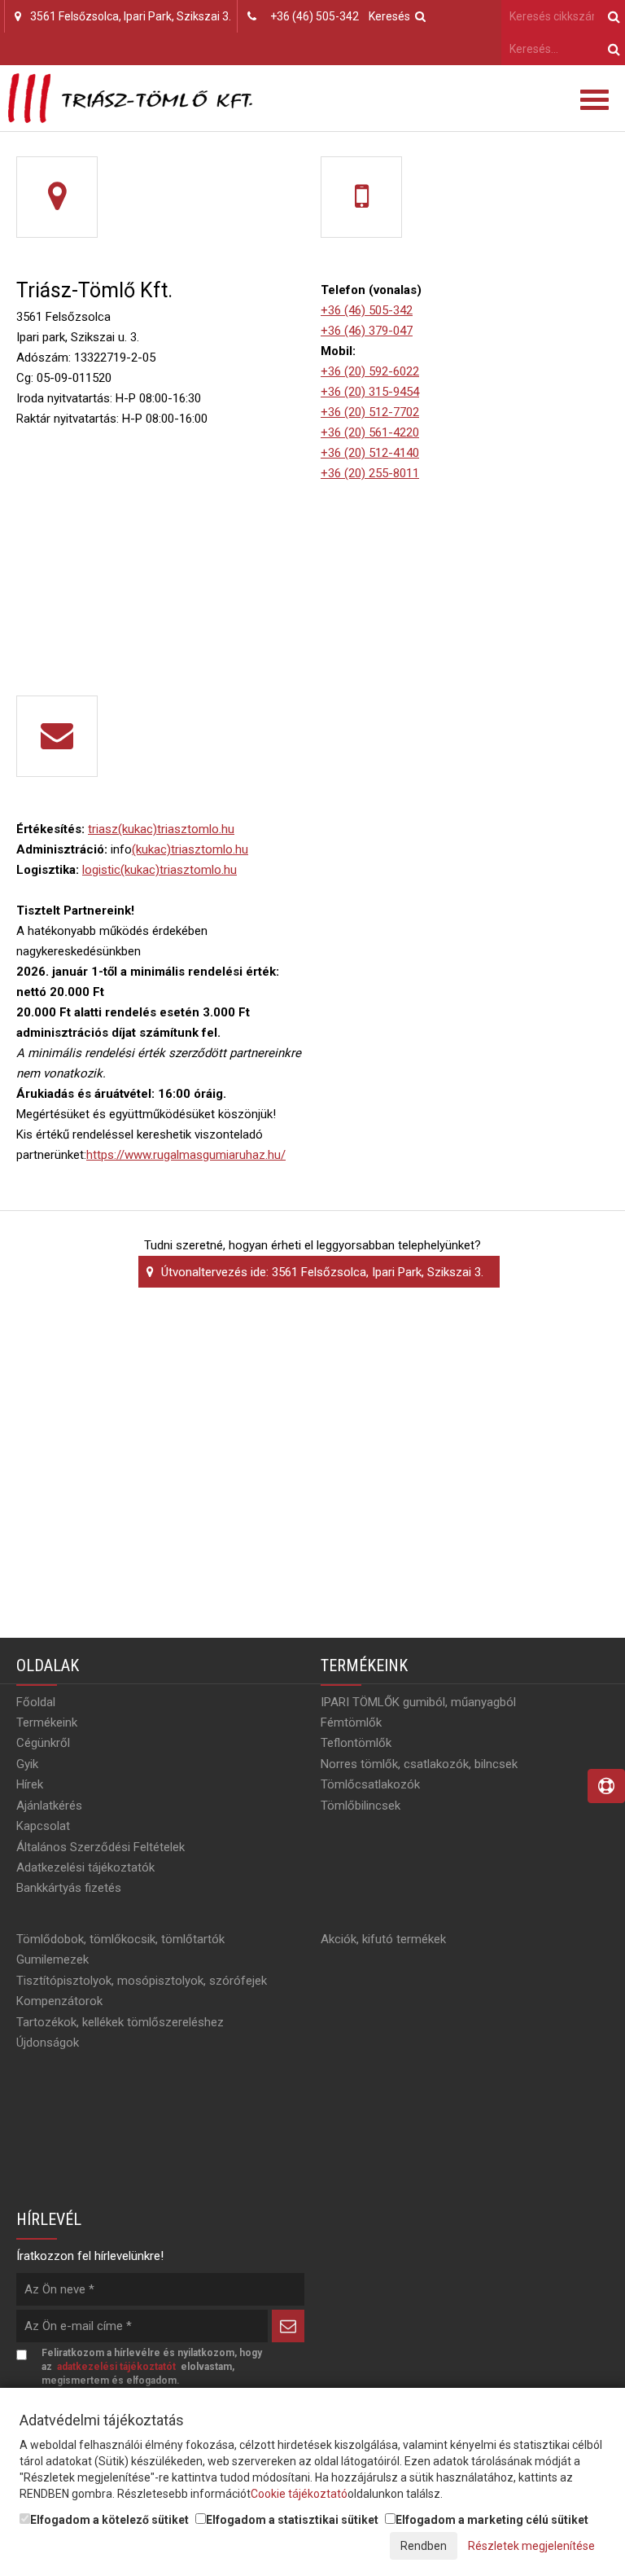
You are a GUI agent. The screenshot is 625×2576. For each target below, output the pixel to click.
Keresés (392, 16)
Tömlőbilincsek (361, 1806)
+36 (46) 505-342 (315, 16)
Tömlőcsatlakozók (370, 1784)
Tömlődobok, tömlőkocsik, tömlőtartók (120, 1939)
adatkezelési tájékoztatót (116, 2367)
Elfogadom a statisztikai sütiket (292, 2520)
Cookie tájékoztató (299, 2494)
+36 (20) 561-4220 (370, 432)
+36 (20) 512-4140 (370, 453)
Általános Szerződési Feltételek (101, 1847)
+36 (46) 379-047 (367, 331)
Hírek (30, 1784)
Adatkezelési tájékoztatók (85, 1867)
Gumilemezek (52, 1959)
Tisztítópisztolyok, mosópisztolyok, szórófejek (142, 1981)
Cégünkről (43, 1743)
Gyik (27, 1764)
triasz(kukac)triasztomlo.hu (161, 829)
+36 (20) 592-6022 (370, 371)
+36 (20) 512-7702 (370, 412)
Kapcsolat (43, 1826)
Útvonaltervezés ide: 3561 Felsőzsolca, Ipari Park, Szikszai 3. (321, 1272)
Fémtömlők (351, 1722)
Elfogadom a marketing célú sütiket (492, 2520)
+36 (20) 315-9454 (370, 392)
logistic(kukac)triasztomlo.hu (160, 870)
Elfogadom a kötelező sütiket (109, 2520)
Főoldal (36, 1702)
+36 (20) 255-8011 (370, 473)
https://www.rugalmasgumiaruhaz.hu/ (186, 1155)
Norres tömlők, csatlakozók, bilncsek (419, 1764)
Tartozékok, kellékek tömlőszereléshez (120, 2022)
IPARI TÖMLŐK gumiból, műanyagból (418, 1702)
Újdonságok (48, 2043)
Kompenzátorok (59, 2001)
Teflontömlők (356, 1743)
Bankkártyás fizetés (69, 1888)
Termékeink (47, 1722)
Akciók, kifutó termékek (383, 1939)
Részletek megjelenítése (531, 2546)
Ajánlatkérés (49, 1806)
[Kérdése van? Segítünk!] (606, 1786)
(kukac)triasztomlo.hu (190, 849)
